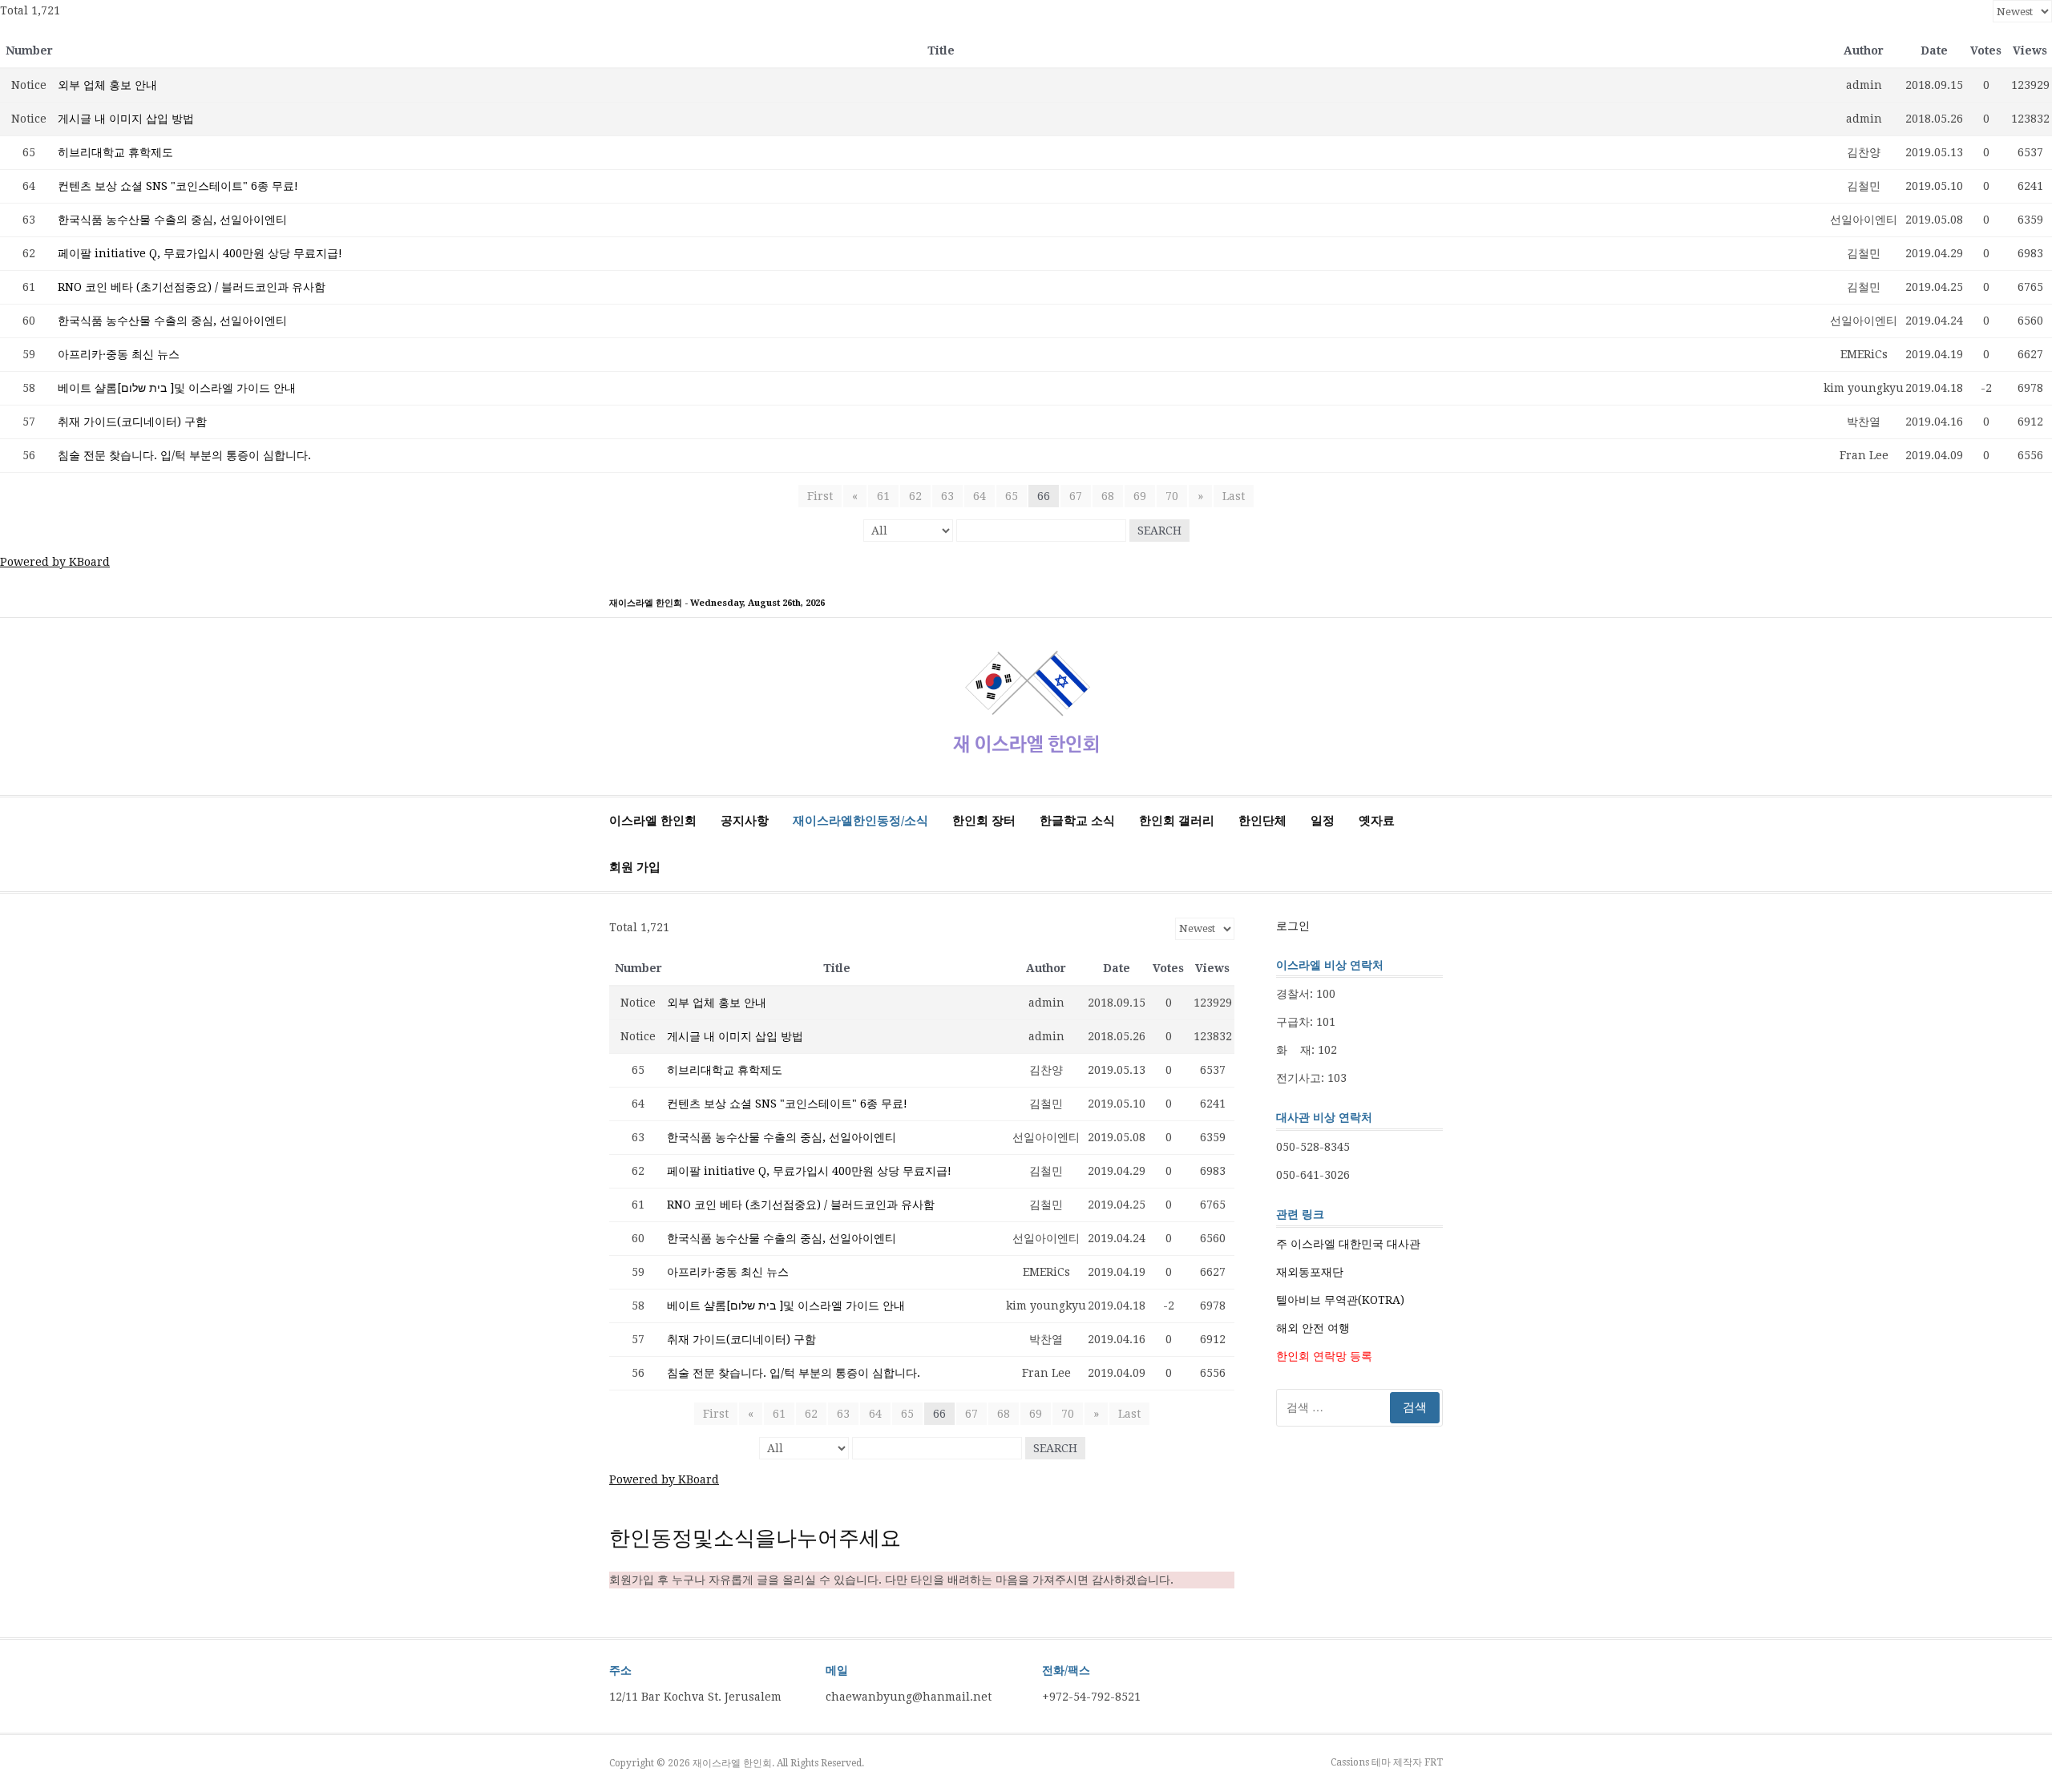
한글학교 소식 (1077, 821)
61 (883, 496)
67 (1076, 496)
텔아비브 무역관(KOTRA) (1340, 1300)
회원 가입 (635, 867)
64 (980, 496)
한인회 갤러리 (1177, 821)
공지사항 (745, 821)
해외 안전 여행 (1313, 1328)
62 (915, 496)
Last (1234, 496)
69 (1140, 496)
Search (1159, 531)
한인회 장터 (984, 821)
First (820, 496)
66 (1044, 496)
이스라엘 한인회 (653, 821)
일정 (1323, 821)
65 (1012, 496)
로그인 (1293, 926)
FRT (1434, 1762)
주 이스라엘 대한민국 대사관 (1348, 1244)
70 (1172, 496)
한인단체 (1262, 821)
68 (1108, 496)
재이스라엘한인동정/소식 (860, 821)
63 (947, 496)
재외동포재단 (1310, 1272)
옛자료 (1377, 821)
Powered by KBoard (55, 562)
